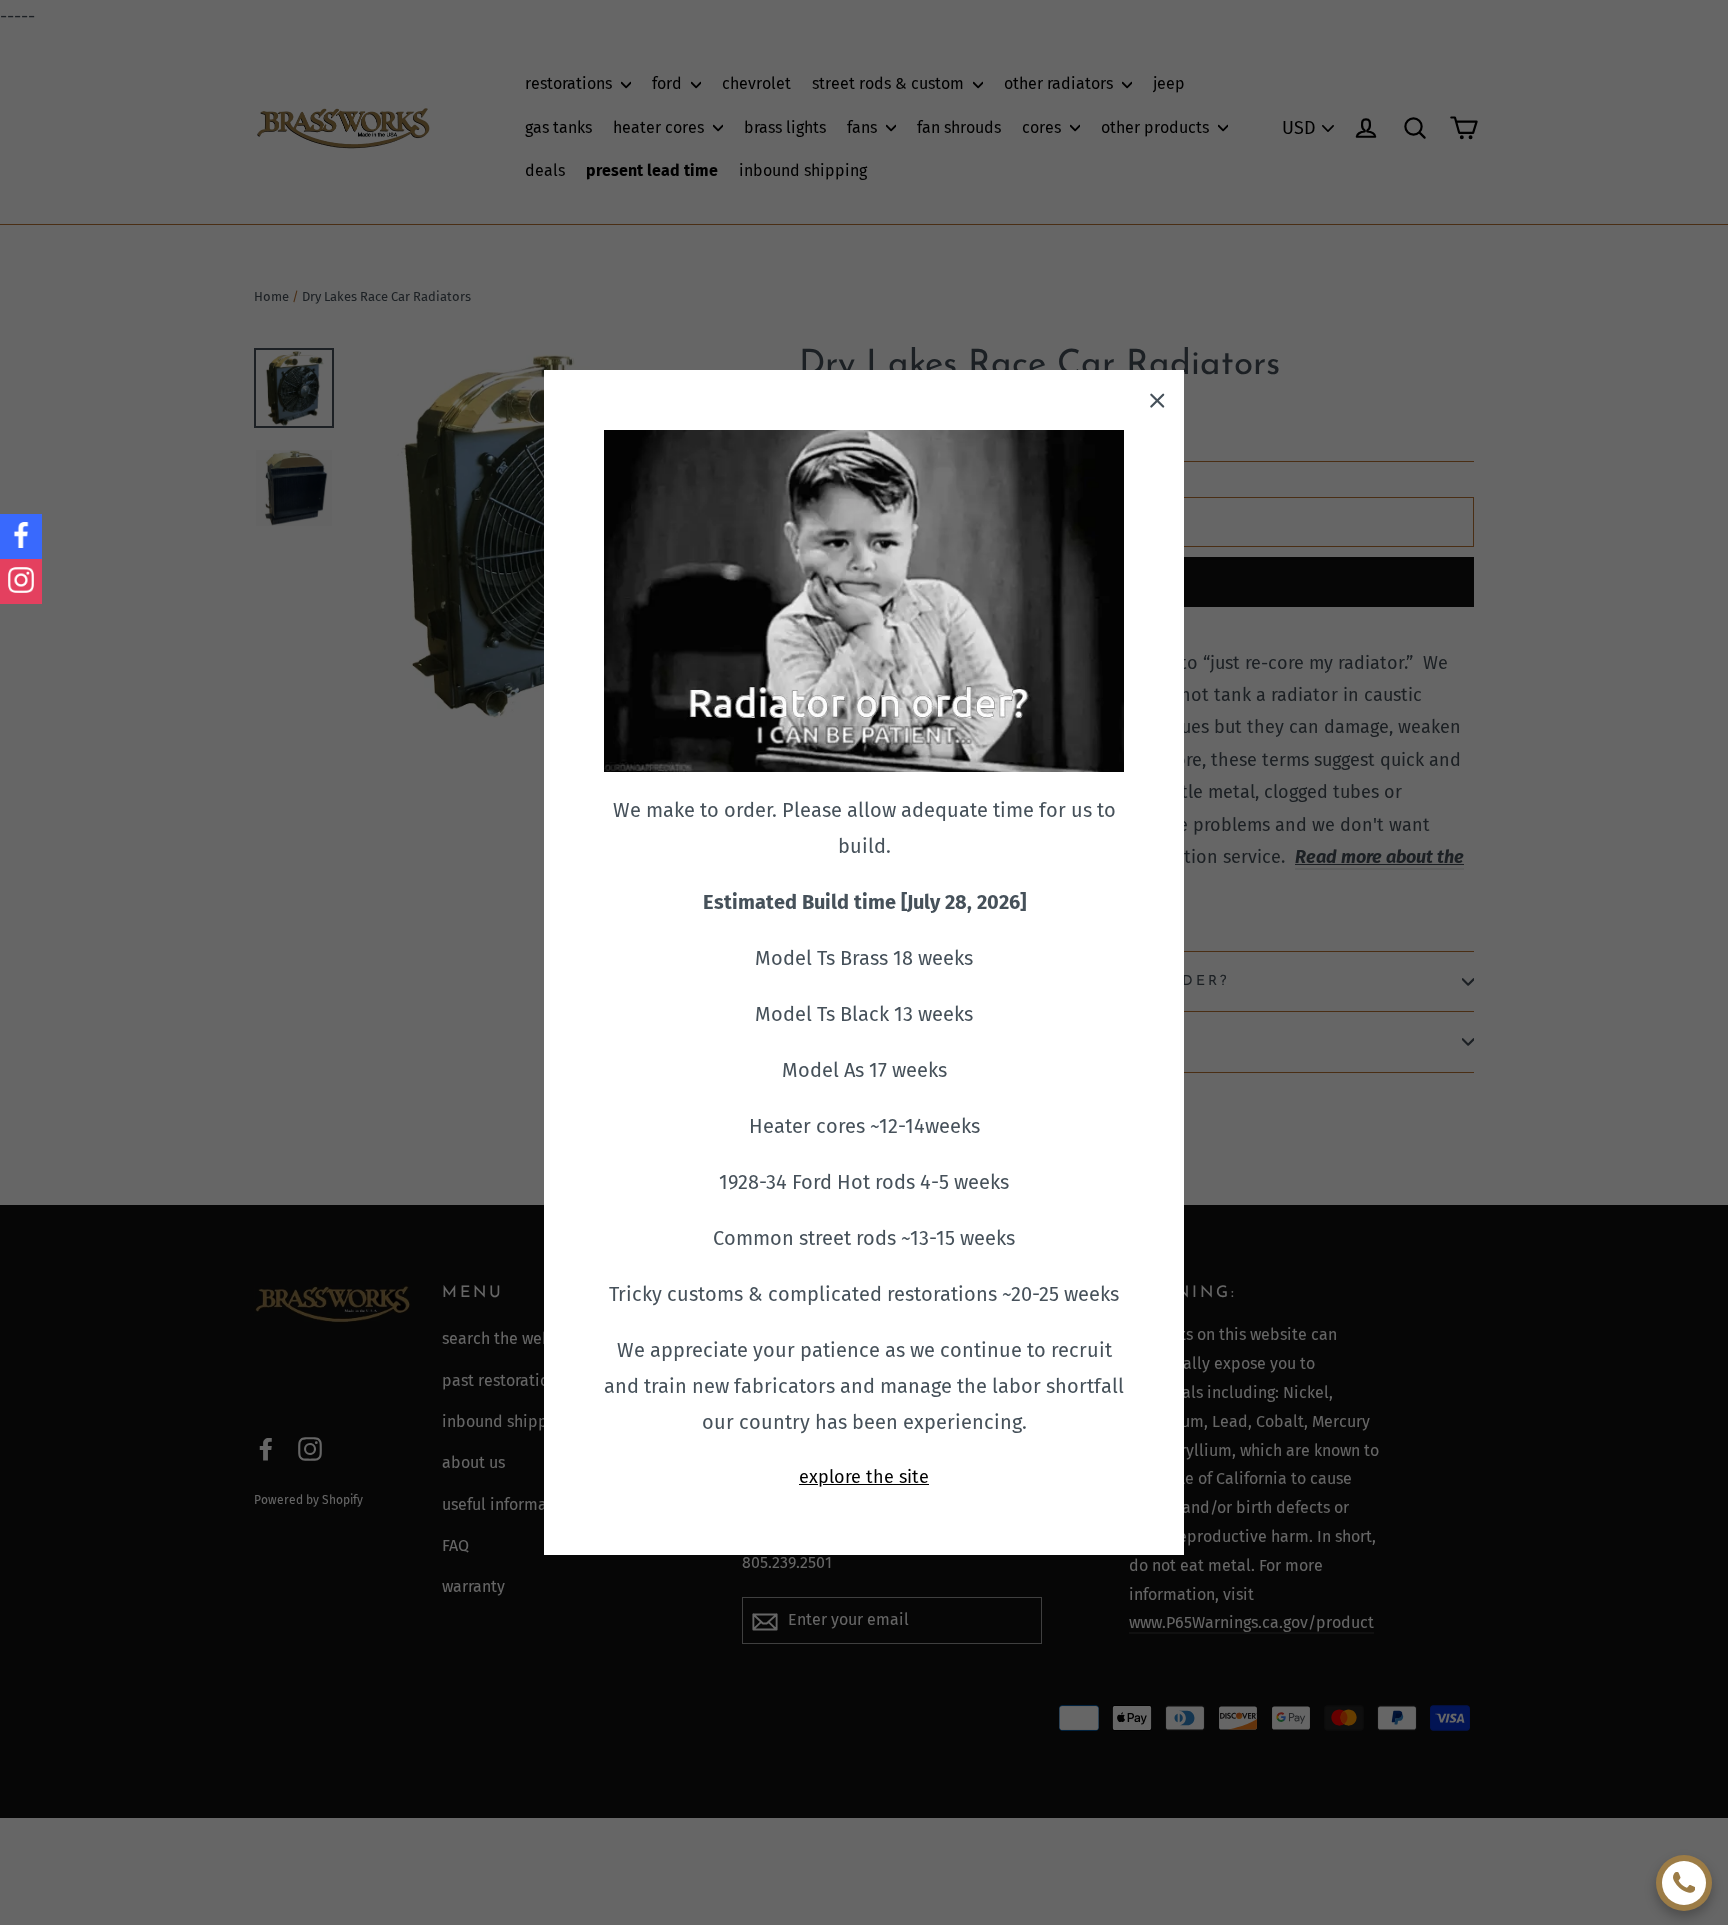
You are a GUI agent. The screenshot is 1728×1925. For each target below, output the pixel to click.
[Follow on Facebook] (21, 536)
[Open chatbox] (1684, 1883)
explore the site (864, 1477)
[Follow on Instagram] (21, 581)
